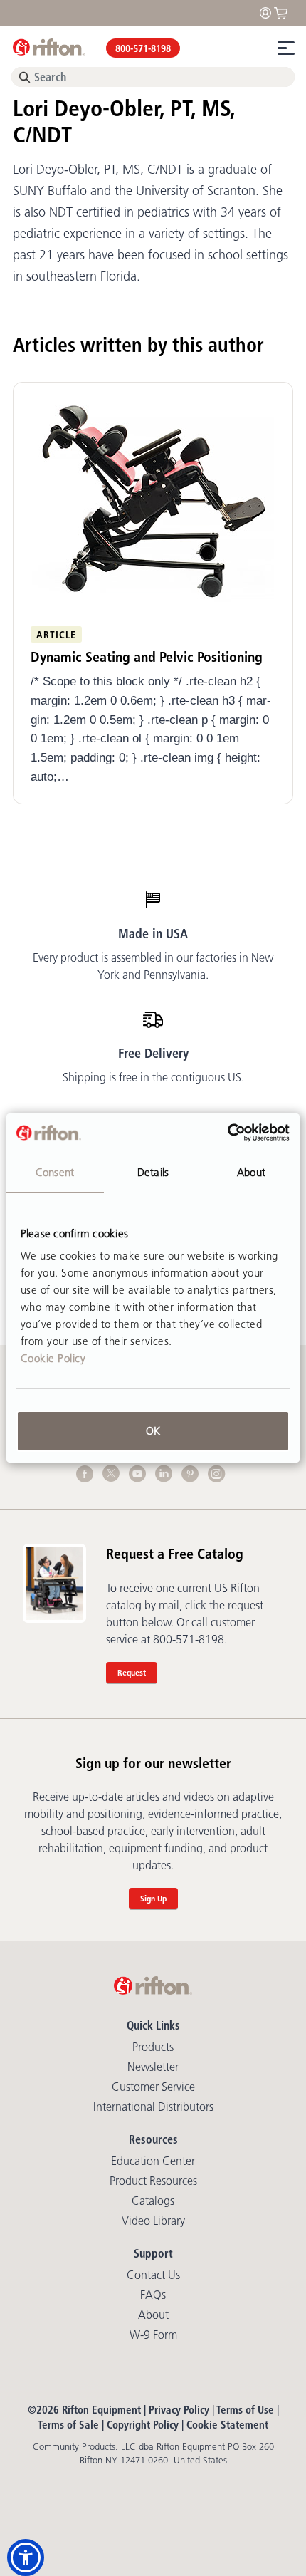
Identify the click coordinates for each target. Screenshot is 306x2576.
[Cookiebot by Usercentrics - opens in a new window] (227, 1133)
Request (132, 1672)
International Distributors (153, 2107)
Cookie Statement (227, 2425)
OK (153, 1431)
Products (153, 2047)
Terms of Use (245, 2410)
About (153, 2315)
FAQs (153, 2295)
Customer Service (153, 2087)
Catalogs (153, 2201)
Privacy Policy (179, 2410)
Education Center (153, 2161)
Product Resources (153, 2181)
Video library (153, 2221)
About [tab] (251, 1172)
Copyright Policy (143, 2425)
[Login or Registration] (269, 12)
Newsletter (153, 2067)
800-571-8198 (143, 48)
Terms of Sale (68, 2425)
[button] (26, 2557)
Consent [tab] (55, 1172)
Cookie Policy (53, 1358)
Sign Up (153, 1898)
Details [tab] (153, 1172)
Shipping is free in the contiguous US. (153, 1077)
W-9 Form (153, 2334)
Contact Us (153, 2275)
